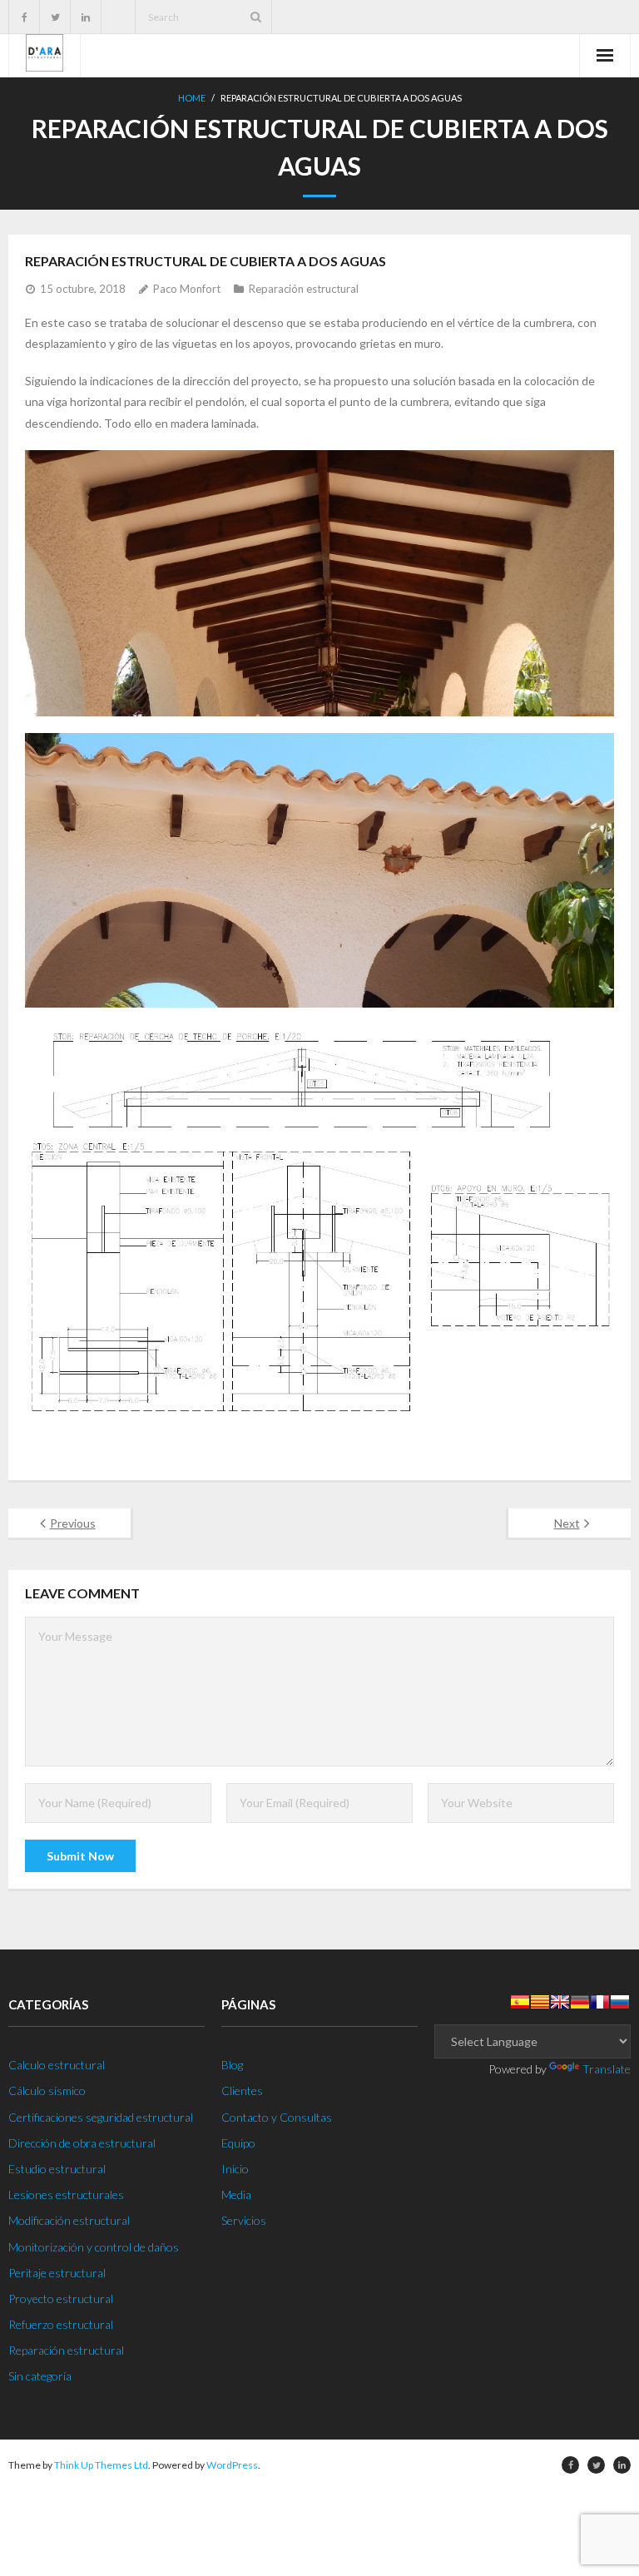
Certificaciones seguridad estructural (101, 2117)
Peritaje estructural (57, 2273)
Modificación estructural (69, 2220)
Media (236, 2195)
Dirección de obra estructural (82, 2143)
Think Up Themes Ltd (101, 2465)
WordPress (232, 2465)
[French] (600, 2002)
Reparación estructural (304, 289)
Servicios (244, 2220)
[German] (580, 2002)
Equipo (238, 2143)
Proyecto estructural (61, 2299)
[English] (560, 2002)
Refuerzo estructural (61, 2324)
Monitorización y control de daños (94, 2247)
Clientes (242, 2091)
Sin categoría (40, 2376)
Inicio (235, 2169)
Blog (232, 2065)
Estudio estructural (57, 2169)
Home (192, 98)
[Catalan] (540, 2002)
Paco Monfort (187, 289)
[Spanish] (520, 2002)
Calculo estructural (57, 2065)
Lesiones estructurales (66, 2195)
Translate (607, 2069)
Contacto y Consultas (277, 2117)
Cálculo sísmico (47, 2091)
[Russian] (620, 2002)
